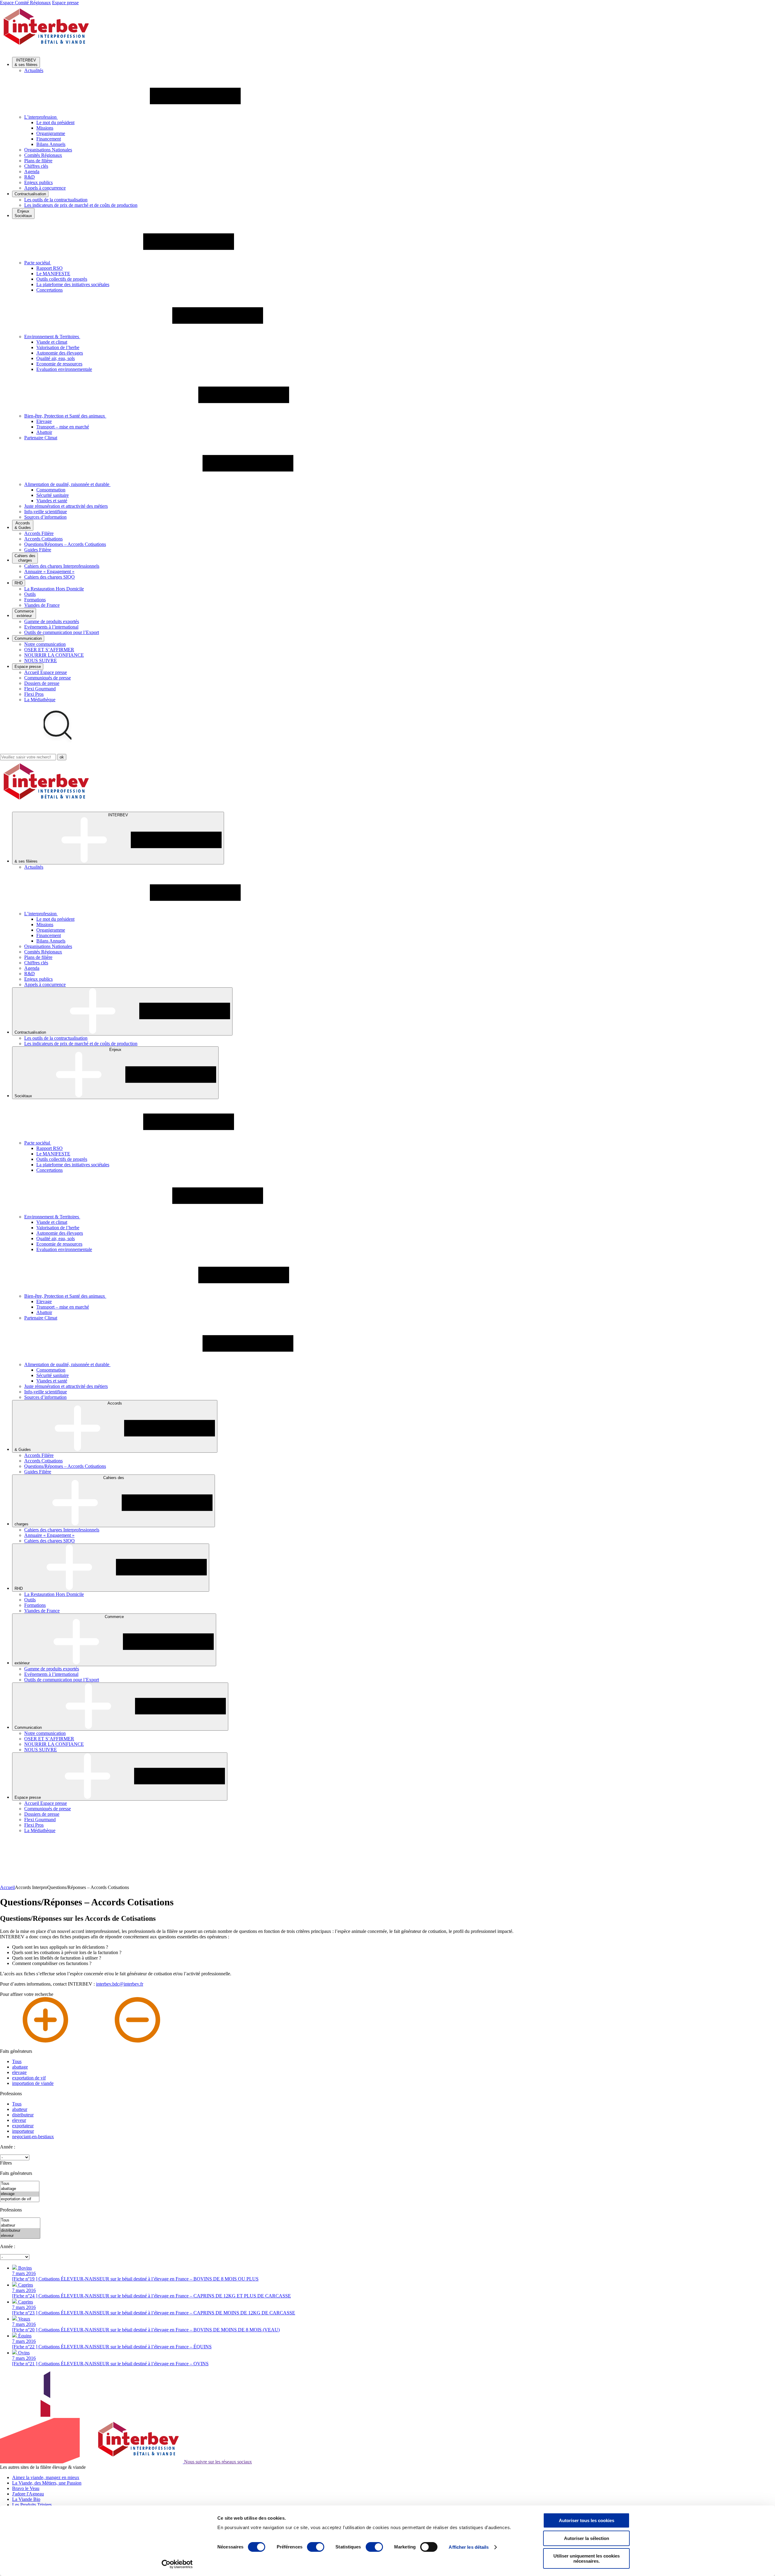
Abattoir (44, 432)
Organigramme (51, 133)
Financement (49, 139)
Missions (45, 128)
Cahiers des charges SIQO (49, 577)
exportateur (23, 2126)
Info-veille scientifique (46, 512)
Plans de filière (38, 161)
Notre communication (45, 644)
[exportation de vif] (20, 2199)
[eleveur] (20, 2236)
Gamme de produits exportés (52, 621)
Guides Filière (38, 550)
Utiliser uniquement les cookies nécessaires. (587, 2558)
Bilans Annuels (51, 144)
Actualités (34, 70)
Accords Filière (39, 533)
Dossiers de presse (42, 683)
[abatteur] (20, 2226)
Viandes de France (42, 605)
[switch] (316, 2547)
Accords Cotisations (43, 539)
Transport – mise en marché (63, 427)
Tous (17, 2061)
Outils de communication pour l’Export (62, 632)
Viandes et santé (52, 501)
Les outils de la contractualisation (56, 200)
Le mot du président (55, 122)
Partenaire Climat (41, 438)
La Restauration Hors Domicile (54, 589)
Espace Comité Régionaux (25, 3)
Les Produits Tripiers (32, 2505)
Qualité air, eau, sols (56, 358)
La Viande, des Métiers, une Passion (47, 2483)
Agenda (32, 172)
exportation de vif (29, 2078)
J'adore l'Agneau (28, 2494)
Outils (30, 594)
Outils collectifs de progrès (62, 279)
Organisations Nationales (48, 150)
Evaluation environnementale (64, 369)
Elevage (44, 421)
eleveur (19, 2120)
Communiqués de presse (48, 678)
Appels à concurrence (45, 188)
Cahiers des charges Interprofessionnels (62, 566)
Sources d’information (45, 517)
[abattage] (20, 2189)
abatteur (20, 2109)
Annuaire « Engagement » (49, 571)
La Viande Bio (26, 2499)
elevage (19, 2072)
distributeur (23, 2115)
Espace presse (65, 3)
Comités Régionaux (43, 155)
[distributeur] (20, 2231)
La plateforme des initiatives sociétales (73, 284)
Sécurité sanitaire (53, 495)
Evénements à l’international (51, 627)
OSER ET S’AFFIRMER (49, 650)
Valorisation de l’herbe (58, 347)
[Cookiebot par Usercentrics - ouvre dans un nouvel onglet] (177, 2564)
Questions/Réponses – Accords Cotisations (65, 544)
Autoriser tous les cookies (587, 2520)
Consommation (51, 490)
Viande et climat (52, 342)
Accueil (7, 1887)
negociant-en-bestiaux (33, 2137)
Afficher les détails (469, 2547)
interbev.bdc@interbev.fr (120, 1984)
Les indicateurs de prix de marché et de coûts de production (81, 205)
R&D (30, 177)
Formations (35, 600)
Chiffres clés (36, 166)
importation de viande (33, 2083)
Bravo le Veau (26, 2488)
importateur (23, 2131)
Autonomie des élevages (60, 353)
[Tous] (20, 2184)
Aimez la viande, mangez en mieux (46, 2477)
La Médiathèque (40, 700)
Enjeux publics (38, 182)
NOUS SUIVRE (41, 661)
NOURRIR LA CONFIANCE (54, 655)
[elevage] (20, 2194)
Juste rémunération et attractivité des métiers (66, 506)
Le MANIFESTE (53, 274)
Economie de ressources (59, 364)
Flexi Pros (34, 694)
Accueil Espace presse (46, 672)
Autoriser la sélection (587, 2538)
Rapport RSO (49, 268)
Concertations (49, 290)
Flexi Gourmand (40, 689)
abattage (20, 2067)
